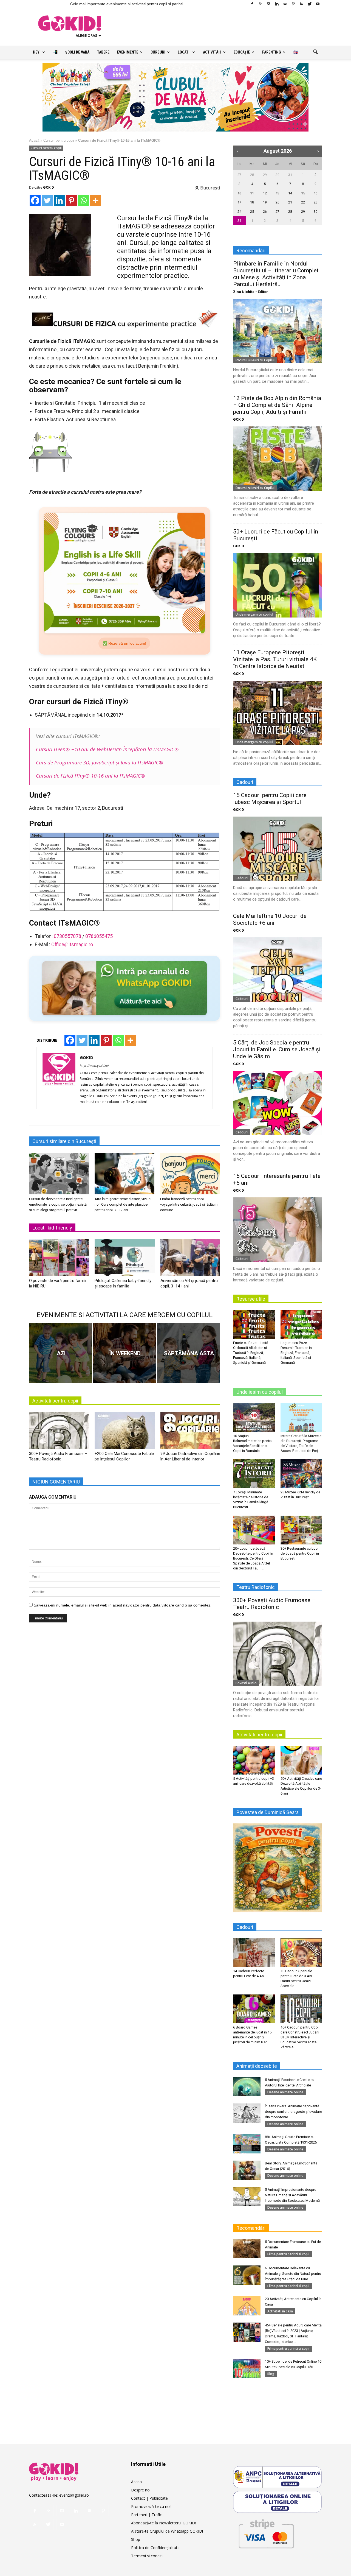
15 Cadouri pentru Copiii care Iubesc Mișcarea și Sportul (270, 799)
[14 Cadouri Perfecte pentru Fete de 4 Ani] (254, 1952)
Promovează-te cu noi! (151, 2506)
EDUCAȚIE (242, 52)
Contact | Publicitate (149, 2498)
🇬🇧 (296, 52)
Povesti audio (246, 1683)
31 (290, 175)
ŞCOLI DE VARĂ (77, 52)
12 (265, 193)
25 (252, 212)
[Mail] (285, 4)
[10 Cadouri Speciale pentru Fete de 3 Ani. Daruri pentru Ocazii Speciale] (301, 1952)
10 (239, 193)
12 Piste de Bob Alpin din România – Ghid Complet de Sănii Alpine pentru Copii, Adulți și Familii (277, 405)
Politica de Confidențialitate (155, 2548)
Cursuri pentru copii (59, 140)
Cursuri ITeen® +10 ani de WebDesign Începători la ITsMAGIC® (107, 749)
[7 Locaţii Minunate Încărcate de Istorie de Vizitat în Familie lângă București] (254, 1474)
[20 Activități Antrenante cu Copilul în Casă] (247, 2306)
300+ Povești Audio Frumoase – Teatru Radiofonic (274, 1604)
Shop (136, 2539)
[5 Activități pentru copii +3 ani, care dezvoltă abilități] (254, 1760)
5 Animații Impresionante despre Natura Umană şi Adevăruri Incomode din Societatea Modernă (292, 2195)
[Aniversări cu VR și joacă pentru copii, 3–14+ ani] (190, 1259)
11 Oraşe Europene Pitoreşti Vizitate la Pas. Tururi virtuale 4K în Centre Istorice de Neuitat (275, 659)
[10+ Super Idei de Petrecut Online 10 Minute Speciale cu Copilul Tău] (247, 2368)
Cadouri (242, 878)
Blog (271, 2374)
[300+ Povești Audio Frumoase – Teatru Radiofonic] (59, 1432)
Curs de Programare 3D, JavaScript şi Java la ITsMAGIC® (100, 762)
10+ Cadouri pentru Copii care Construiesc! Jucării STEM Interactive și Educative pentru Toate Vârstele (300, 2037)
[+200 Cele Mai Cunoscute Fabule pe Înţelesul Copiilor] (124, 1432)
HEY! (37, 52)
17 (239, 202)
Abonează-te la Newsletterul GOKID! (163, 2523)
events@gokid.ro (74, 2495)
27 (239, 175)
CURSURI (158, 52)
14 (290, 193)
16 (316, 193)
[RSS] (301, 4)
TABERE (103, 52)
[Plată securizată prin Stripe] (266, 2533)
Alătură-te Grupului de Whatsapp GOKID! (167, 2531)
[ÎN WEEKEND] (124, 1353)
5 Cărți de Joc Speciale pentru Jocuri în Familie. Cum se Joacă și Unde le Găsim (277, 1049)
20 (278, 202)
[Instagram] (268, 4)
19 (265, 202)
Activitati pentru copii (55, 1401)
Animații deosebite (257, 2066)
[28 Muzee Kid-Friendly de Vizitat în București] (301, 1474)
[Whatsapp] (83, 200)
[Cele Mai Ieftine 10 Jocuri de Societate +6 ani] (278, 970)
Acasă (34, 140)
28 (252, 175)
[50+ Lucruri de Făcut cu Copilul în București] (278, 585)
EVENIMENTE (128, 52)
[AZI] (61, 1353)
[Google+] (260, 4)
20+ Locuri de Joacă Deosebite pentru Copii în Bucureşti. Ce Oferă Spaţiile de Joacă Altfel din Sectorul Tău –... (253, 1558)
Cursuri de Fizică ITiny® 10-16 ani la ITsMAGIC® (90, 776)
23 (316, 202)
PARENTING (272, 52)
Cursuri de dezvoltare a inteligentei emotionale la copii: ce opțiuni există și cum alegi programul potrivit (58, 1204)
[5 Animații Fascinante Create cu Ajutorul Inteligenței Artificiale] (247, 2087)
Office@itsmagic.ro (72, 944)
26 (265, 212)
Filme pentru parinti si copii (288, 2254)
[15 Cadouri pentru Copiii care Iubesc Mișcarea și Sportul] (278, 849)
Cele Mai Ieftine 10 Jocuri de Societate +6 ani (270, 919)
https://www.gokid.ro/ (94, 1065)
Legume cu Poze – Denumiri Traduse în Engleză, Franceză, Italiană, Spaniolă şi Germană (296, 1353)
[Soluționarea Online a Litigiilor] (278, 2502)
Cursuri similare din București (64, 1141)
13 (278, 193)
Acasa (136, 2482)
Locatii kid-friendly (52, 1228)
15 (303, 193)
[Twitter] (310, 4)
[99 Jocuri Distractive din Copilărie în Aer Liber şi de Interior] (190, 1432)
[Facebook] (252, 4)
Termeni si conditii (147, 2556)
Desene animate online (285, 2092)
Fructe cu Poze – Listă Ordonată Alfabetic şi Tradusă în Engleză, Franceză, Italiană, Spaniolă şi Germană (251, 1353)
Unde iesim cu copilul (260, 1392)
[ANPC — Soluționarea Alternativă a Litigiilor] (278, 2477)
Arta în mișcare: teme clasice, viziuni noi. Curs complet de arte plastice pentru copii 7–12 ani (123, 1204)
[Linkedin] (277, 4)
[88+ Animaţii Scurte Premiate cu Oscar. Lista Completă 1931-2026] (247, 2144)
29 (265, 175)
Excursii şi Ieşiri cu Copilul (255, 360)
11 (252, 193)
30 (278, 175)
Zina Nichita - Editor (250, 292)
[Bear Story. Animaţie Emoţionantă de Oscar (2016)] (247, 2170)
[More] (95, 200)
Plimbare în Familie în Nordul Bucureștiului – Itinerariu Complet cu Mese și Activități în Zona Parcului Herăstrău (276, 274)
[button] (315, 52)
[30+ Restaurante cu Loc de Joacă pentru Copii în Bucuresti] (301, 1530)
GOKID (49, 187)
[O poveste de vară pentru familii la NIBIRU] (59, 1259)
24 (239, 212)
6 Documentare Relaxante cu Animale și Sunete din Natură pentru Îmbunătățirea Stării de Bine (293, 2274)
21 (290, 202)
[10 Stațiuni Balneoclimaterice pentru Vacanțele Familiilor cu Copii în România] (254, 1417)
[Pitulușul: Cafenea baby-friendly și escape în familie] (124, 1259)
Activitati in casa (280, 2311)
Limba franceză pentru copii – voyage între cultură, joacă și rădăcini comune (189, 1204)
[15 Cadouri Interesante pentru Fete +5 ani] (278, 1230)
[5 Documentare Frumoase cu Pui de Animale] (247, 2249)
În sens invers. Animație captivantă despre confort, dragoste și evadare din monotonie (293, 2112)
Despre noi (141, 2490)
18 (252, 202)
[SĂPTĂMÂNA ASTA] (188, 1353)
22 (303, 202)
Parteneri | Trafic (146, 2515)
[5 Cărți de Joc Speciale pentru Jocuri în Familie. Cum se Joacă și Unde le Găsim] (278, 1103)
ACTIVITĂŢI (212, 52)
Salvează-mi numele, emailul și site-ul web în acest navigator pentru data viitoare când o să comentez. (123, 1605)
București (210, 188)
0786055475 (99, 936)
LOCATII (184, 52)
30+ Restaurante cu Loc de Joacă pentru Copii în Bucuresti (300, 1553)
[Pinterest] (293, 4)
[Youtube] (318, 4)
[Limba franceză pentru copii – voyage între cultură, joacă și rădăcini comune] (190, 1174)
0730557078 (67, 936)
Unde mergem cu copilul (254, 614)
